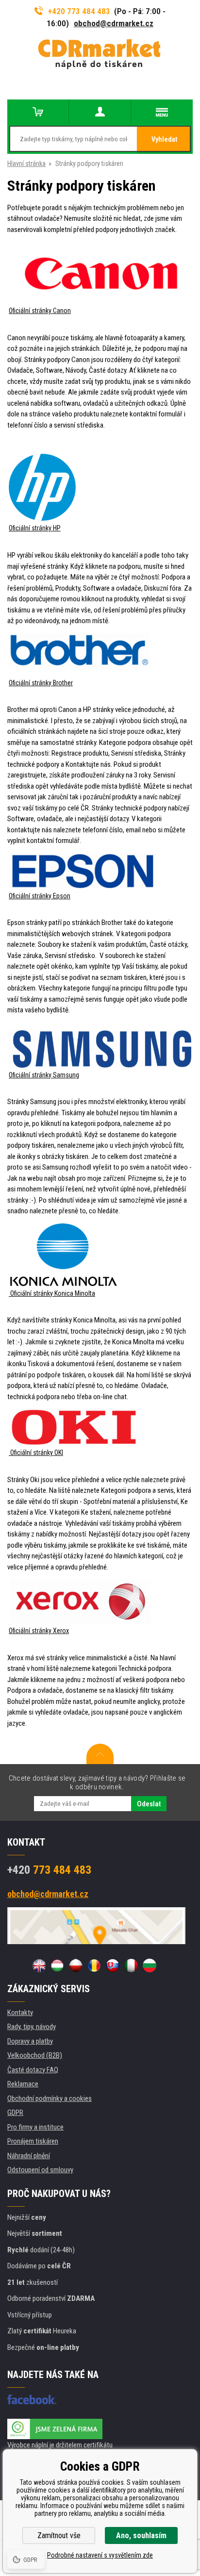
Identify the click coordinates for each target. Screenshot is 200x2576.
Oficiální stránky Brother (41, 683)
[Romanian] (94, 1965)
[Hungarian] (57, 1965)
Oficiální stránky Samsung (44, 1075)
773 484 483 (49, 1870)
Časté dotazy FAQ (33, 2070)
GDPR (15, 2113)
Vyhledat (164, 139)
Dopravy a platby (30, 2041)
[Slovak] (113, 1965)
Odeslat (149, 1804)
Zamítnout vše (59, 2535)
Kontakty (20, 2013)
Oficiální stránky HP (35, 528)
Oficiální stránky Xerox (39, 1631)
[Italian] (131, 1965)
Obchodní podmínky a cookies (50, 2098)
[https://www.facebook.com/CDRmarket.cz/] (32, 2399)
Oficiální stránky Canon (40, 311)
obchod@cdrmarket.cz (114, 23)
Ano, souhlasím (141, 2535)
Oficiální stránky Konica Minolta (52, 1293)
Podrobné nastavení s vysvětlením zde (100, 2555)
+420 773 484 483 (79, 11)
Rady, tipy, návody (32, 2027)
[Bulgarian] (150, 1965)
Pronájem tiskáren (33, 2141)
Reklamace (23, 2084)
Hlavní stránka (26, 164)
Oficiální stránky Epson (40, 896)
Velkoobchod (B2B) (35, 2055)
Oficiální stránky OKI (36, 1453)
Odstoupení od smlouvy (40, 2170)
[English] (39, 1965)
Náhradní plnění (29, 2156)
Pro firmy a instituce (35, 2127)
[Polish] (76, 1965)
